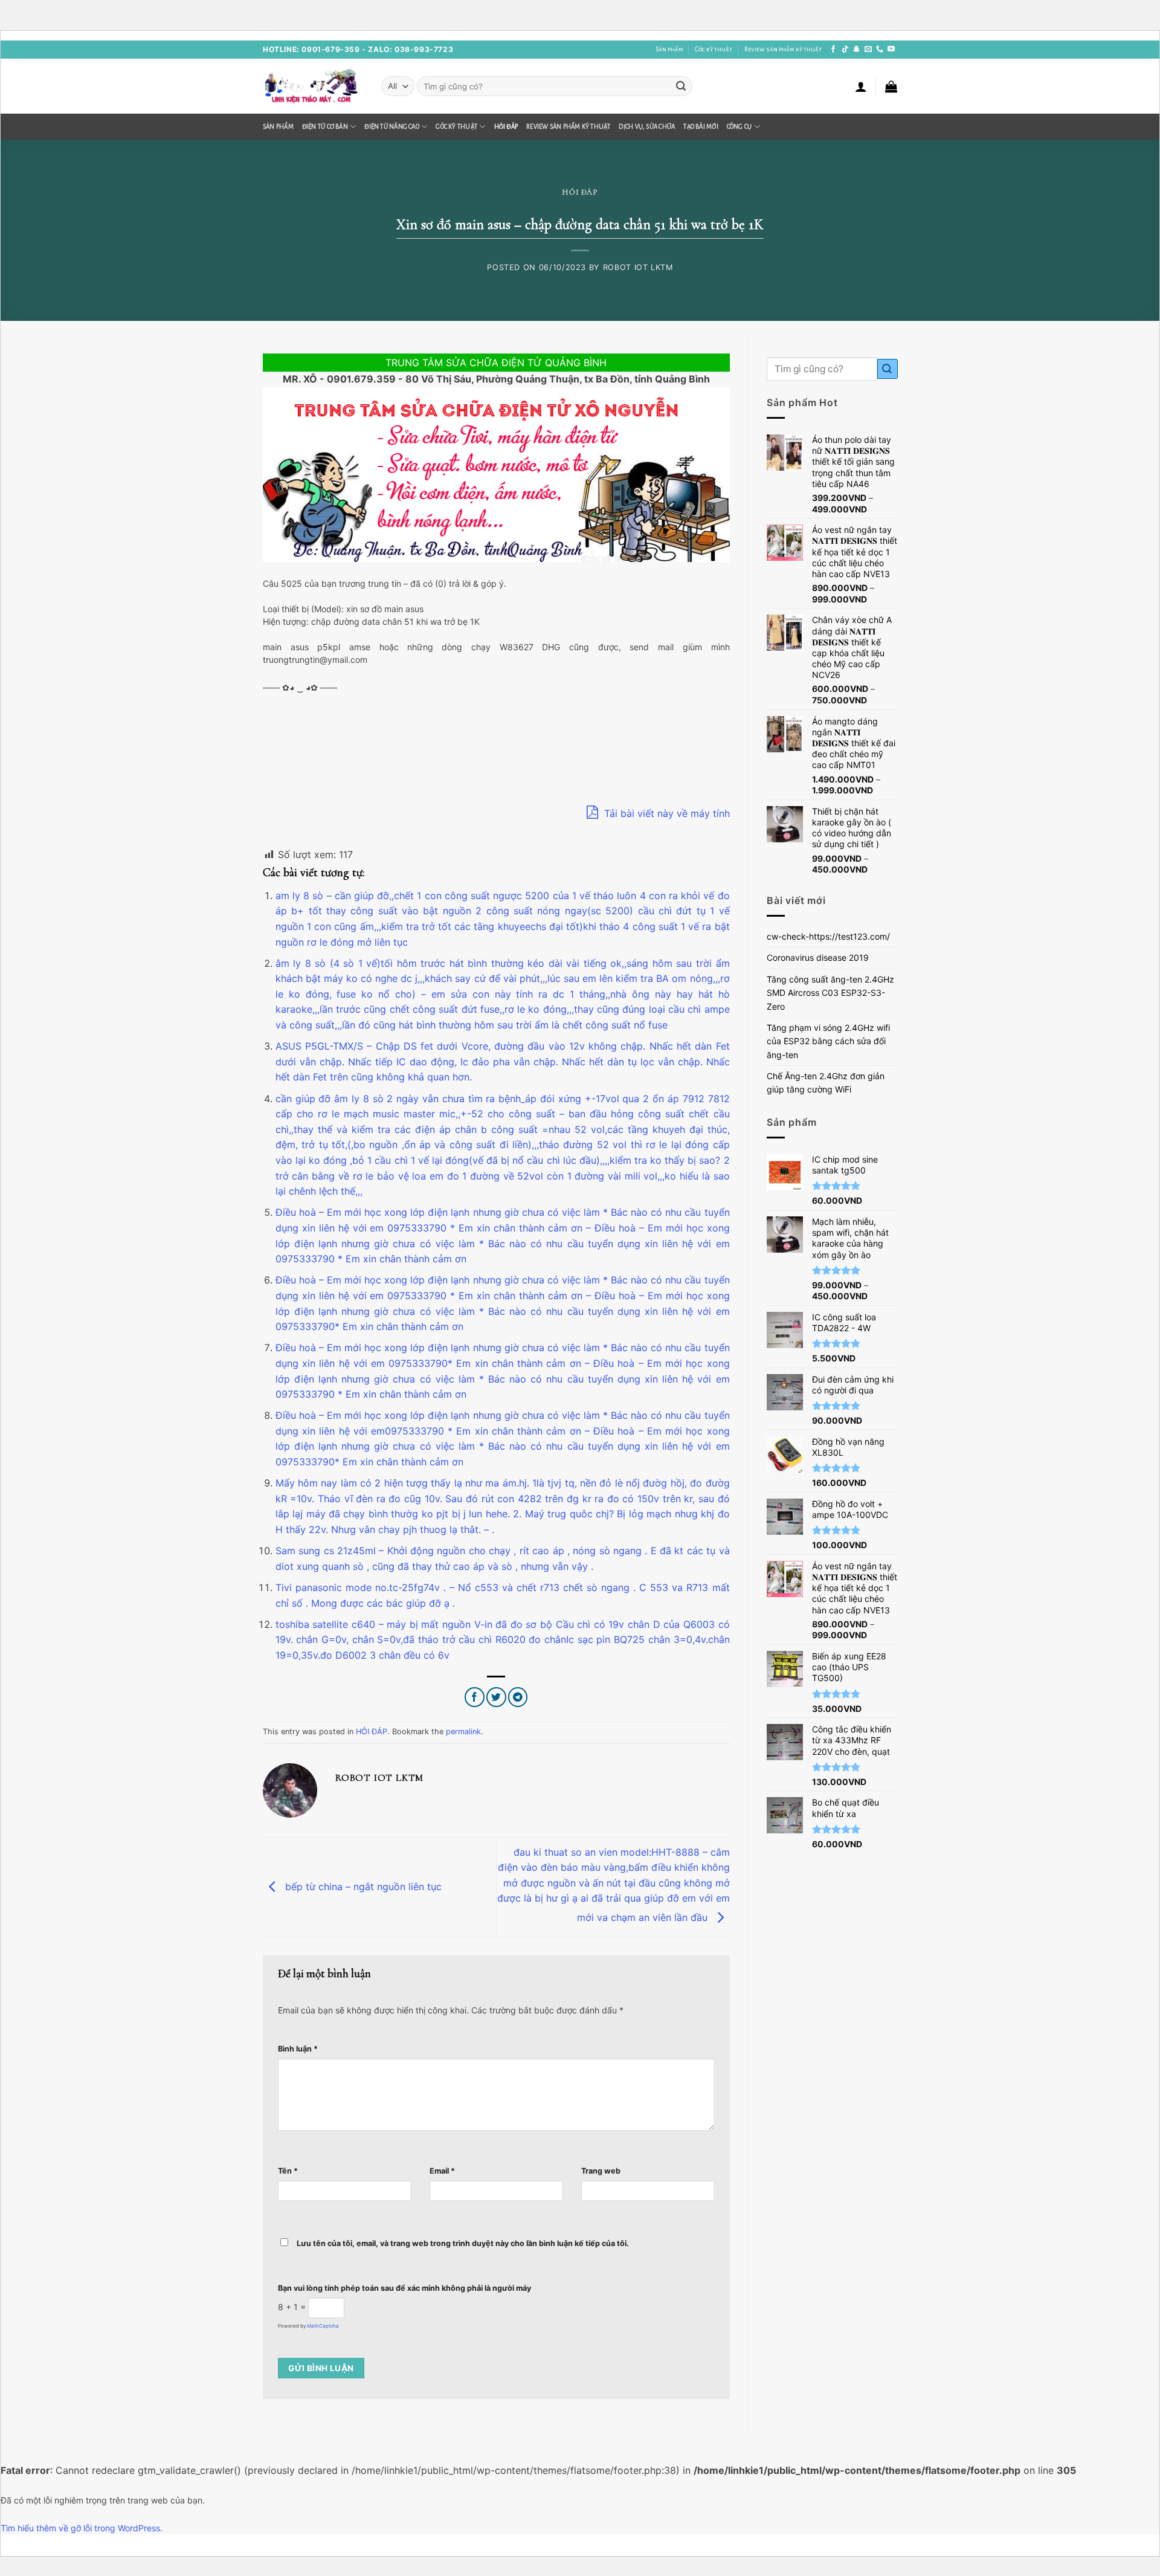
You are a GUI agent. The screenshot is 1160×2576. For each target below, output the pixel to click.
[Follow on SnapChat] (857, 50)
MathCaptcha (323, 2326)
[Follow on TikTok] (845, 50)
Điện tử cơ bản (325, 127)
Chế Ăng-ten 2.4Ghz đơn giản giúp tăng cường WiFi (826, 1083)
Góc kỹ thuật (714, 49)
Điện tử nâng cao (392, 127)
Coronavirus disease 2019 (818, 957)
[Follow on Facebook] (833, 50)
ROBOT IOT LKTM (638, 267)
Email (442, 2171)
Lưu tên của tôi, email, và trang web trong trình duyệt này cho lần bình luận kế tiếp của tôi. (463, 2243)
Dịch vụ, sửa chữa (647, 127)
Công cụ (739, 127)
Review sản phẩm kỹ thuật (783, 49)
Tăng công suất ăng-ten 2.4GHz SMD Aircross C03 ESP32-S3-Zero (830, 993)
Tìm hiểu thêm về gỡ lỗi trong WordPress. (82, 2528)
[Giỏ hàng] (891, 86)
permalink (463, 1732)
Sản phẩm (669, 49)
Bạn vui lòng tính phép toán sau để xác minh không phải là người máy (404, 2288)
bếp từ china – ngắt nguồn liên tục (362, 1886)
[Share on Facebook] (475, 1697)
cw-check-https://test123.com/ (828, 936)
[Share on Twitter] (496, 1697)
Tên (288, 2171)
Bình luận (298, 2049)
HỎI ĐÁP (506, 127)
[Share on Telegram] (518, 1697)
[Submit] (681, 86)
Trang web (601, 2171)
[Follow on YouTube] (891, 50)
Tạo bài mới (701, 127)
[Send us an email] (868, 50)
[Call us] (880, 50)
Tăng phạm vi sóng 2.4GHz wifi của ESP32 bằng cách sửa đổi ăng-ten (828, 1041)
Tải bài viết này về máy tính (665, 813)
